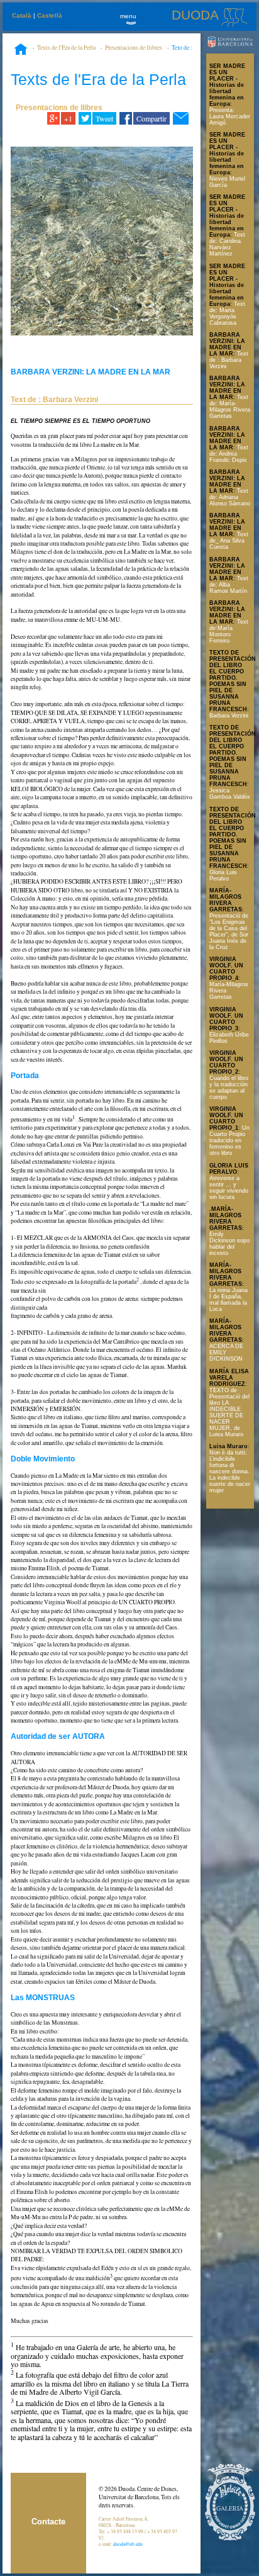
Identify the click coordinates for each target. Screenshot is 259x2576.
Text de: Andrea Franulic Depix (229, 454)
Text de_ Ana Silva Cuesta (229, 541)
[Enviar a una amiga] (181, 118)
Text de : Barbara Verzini (229, 360)
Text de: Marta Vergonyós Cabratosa (227, 313)
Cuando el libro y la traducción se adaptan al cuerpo (229, 1088)
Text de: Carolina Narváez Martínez (227, 244)
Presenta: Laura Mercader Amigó (230, 116)
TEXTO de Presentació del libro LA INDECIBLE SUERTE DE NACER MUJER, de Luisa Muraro (229, 1412)
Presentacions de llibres (134, 48)
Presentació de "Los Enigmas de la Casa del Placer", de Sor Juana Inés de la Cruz (229, 931)
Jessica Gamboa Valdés (230, 794)
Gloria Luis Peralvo (223, 875)
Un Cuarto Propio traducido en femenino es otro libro (229, 1140)
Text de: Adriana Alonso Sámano (230, 497)
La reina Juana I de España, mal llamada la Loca (229, 1300)
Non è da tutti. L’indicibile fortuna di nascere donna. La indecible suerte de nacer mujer (230, 1471)
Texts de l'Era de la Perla (66, 48)
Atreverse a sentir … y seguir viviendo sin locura (229, 1188)
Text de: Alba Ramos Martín (229, 585)
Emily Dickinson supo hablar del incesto (229, 1244)
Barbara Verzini (229, 716)
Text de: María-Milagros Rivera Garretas (230, 407)
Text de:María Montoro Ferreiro (229, 631)
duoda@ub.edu (128, 2544)
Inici (21, 50)
